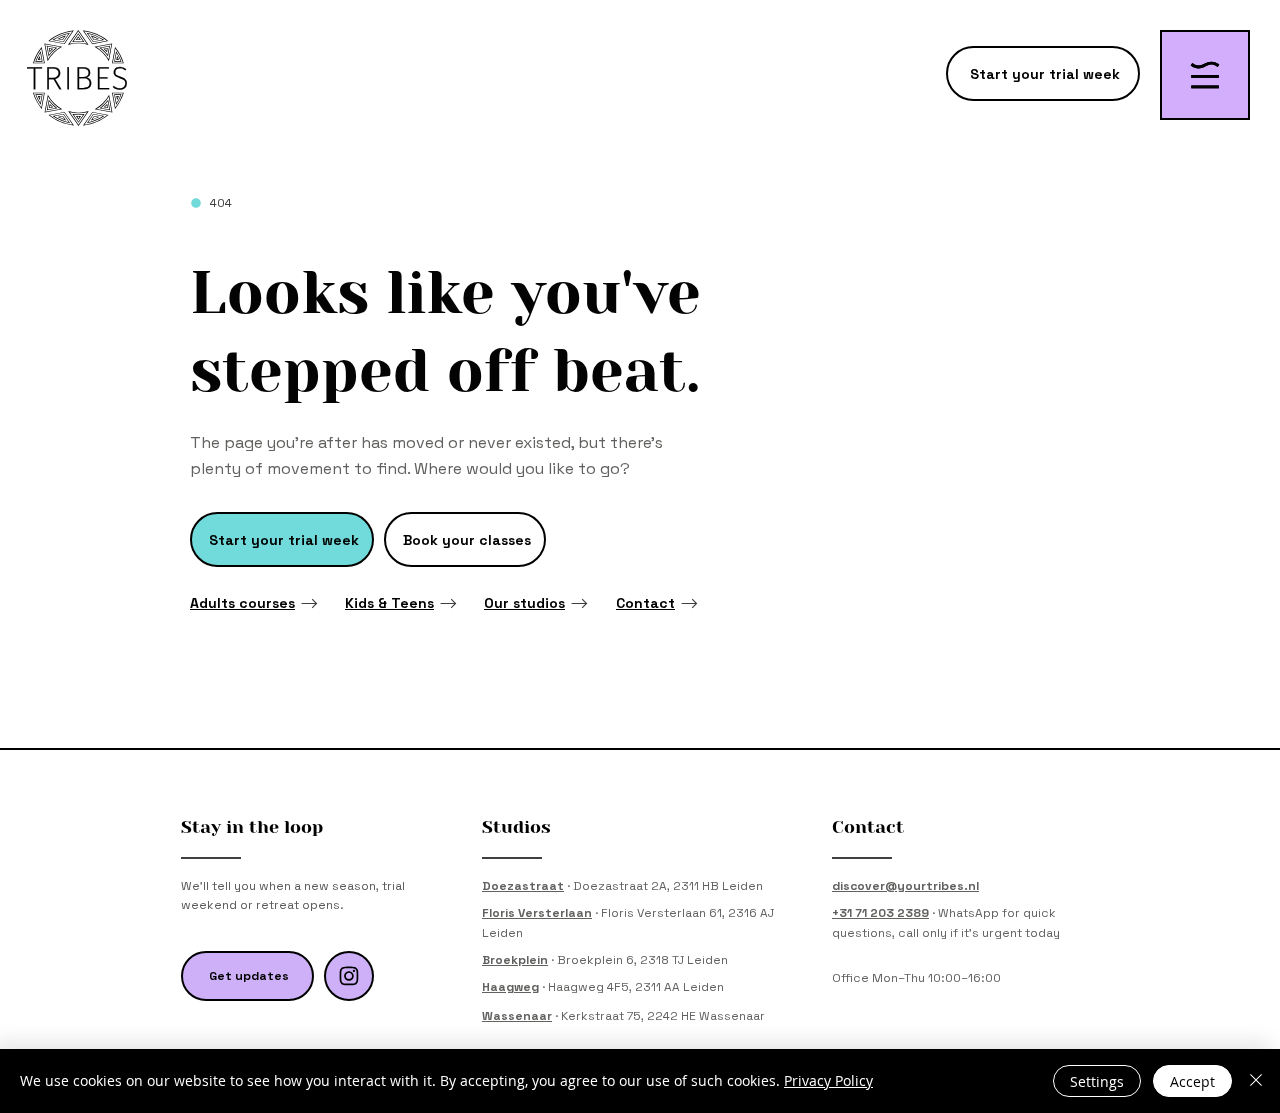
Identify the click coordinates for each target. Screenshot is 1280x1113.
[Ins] (349, 976)
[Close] (1256, 1081)
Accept (1192, 1081)
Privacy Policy (828, 1080)
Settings (1097, 1081)
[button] (1205, 75)
